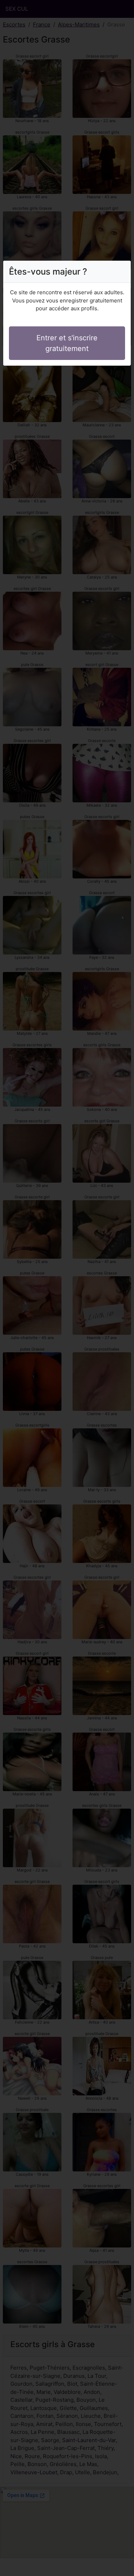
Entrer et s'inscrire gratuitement (67, 343)
